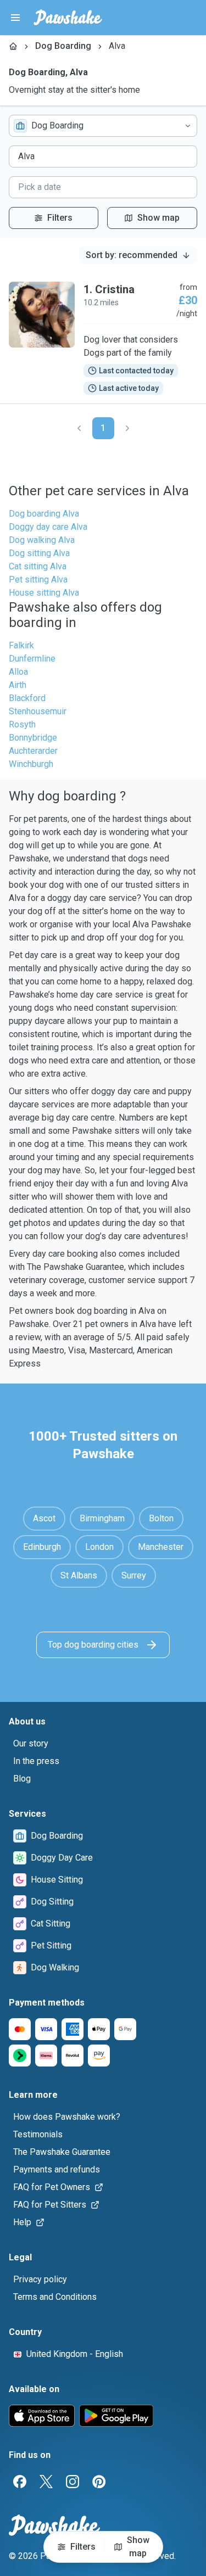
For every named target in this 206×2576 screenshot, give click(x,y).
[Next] (127, 428)
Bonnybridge (33, 738)
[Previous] (79, 428)
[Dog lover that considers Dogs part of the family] (103, 338)
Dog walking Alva (42, 540)
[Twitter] (46, 2482)
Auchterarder (33, 751)
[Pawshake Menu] (15, 18)
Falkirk (21, 645)
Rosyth (22, 724)
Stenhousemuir (38, 711)
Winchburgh (31, 764)
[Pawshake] (68, 18)
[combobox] (103, 126)
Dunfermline (32, 659)
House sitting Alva (44, 593)
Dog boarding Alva (44, 514)
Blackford (27, 698)
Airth (18, 685)
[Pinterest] (99, 2482)
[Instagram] (73, 2482)
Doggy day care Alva (48, 527)
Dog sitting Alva (39, 553)
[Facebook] (20, 2482)
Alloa (18, 672)
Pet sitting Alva (38, 579)
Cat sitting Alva (38, 566)
